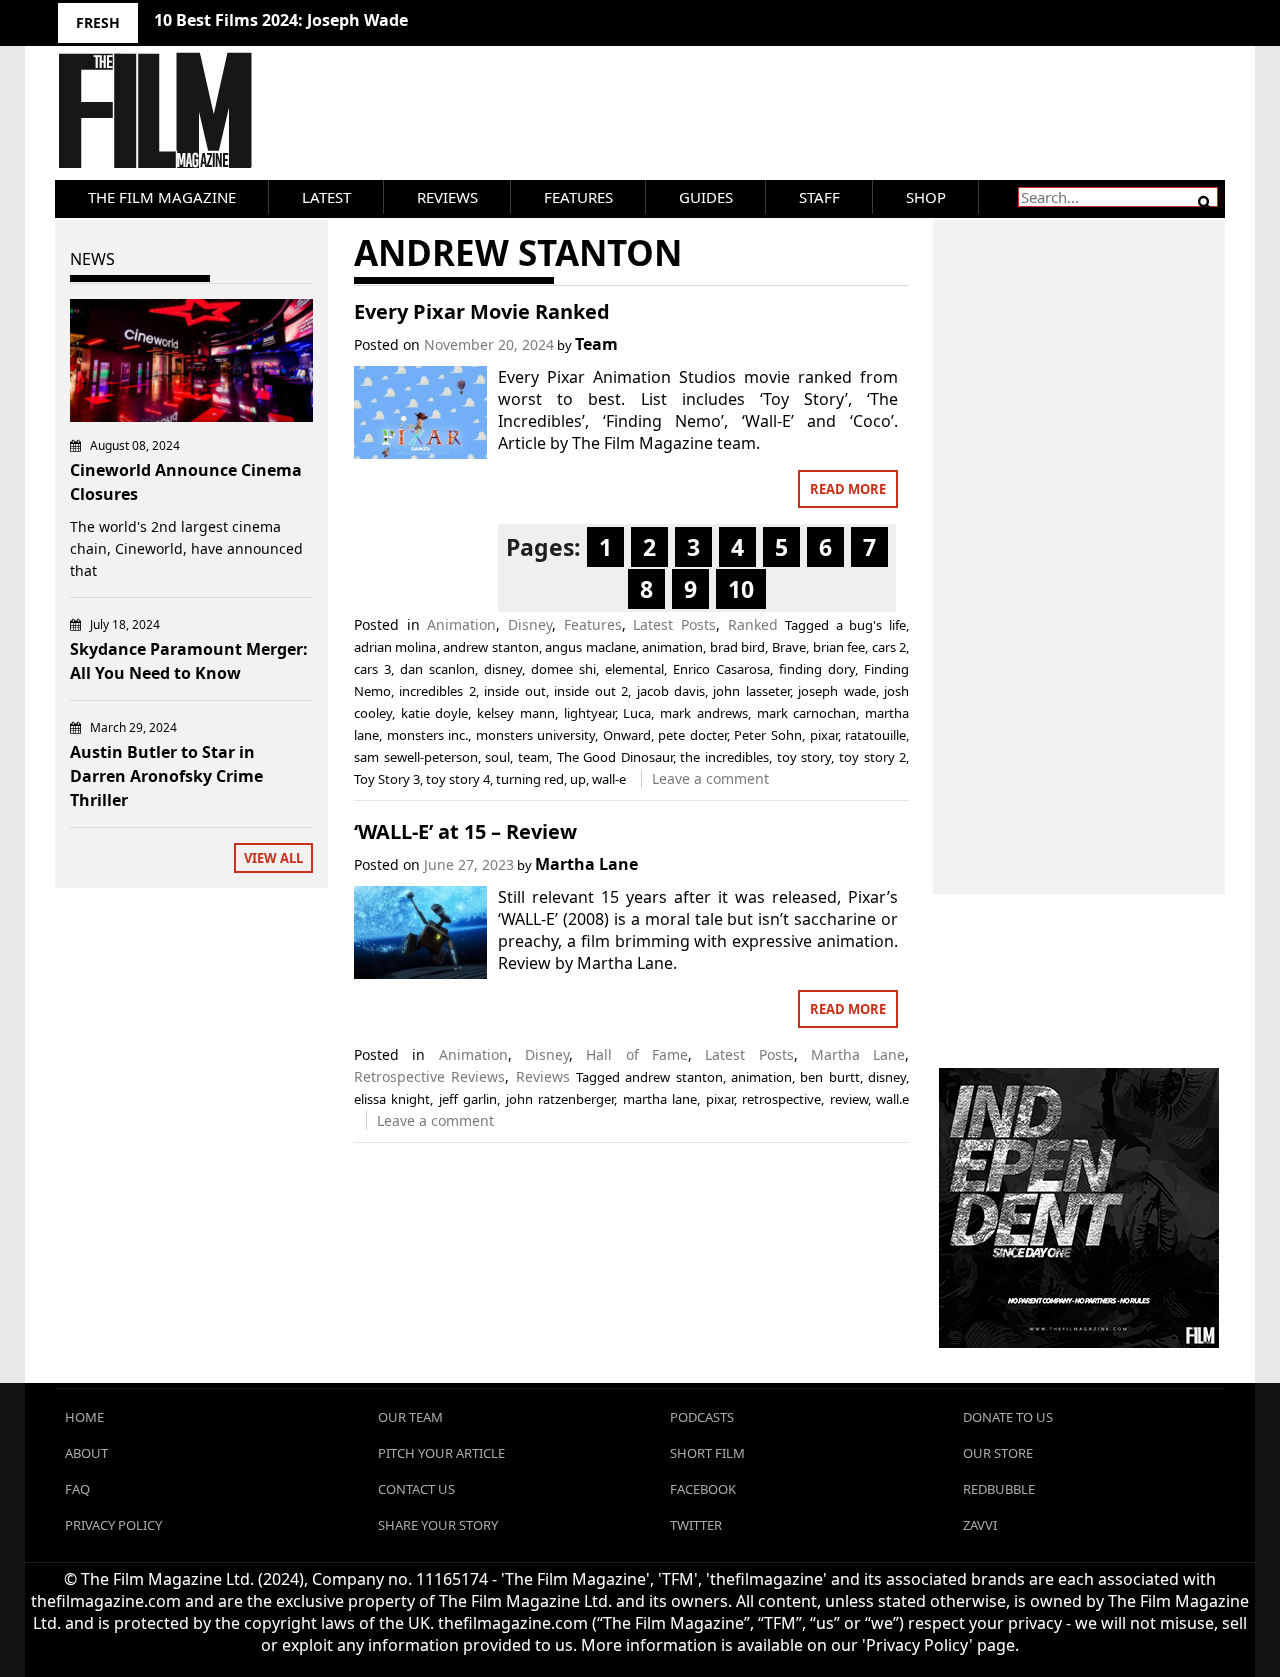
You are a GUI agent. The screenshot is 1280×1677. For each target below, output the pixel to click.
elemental (634, 669)
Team (596, 344)
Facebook (703, 1489)
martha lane (660, 1099)
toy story (804, 757)
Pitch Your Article (441, 1453)
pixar (824, 735)
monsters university (536, 735)
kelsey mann (516, 713)
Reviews (447, 197)
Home (84, 1417)
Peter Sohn (768, 735)
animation (672, 647)
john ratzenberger (560, 1099)
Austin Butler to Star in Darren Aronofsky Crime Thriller (166, 776)
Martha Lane (586, 864)
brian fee (839, 647)
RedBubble (999, 1489)
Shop (926, 197)
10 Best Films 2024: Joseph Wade (281, 20)
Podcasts (702, 1417)
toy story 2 (872, 757)
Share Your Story (438, 1525)
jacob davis (671, 691)
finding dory (817, 669)
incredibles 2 (437, 691)
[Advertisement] (1079, 535)
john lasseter (751, 691)
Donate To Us (1008, 1417)
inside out (514, 691)
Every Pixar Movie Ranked (482, 311)
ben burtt (829, 1077)
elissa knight (392, 1099)
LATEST (326, 197)
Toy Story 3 (387, 779)
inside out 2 (591, 691)
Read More (848, 489)
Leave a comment (710, 778)
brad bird (738, 647)
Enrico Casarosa (721, 669)
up (578, 779)
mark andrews (704, 713)
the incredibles (724, 757)
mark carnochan (807, 713)
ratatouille (875, 735)
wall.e (892, 1099)
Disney (530, 624)
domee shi (563, 669)
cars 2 (889, 647)
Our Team (410, 1417)
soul (497, 757)
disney (503, 669)
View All (273, 858)
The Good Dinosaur (615, 757)
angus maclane (590, 647)
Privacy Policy (113, 1525)
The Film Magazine (162, 197)
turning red (530, 779)
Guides (706, 197)
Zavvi (980, 1525)
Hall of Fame (637, 1054)
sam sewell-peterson (416, 757)
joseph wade (836, 691)
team (533, 757)
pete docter (692, 735)
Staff (819, 197)
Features (578, 197)
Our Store (998, 1453)
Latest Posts (674, 624)
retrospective (781, 1099)
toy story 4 (458, 779)
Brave (789, 647)
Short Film (707, 1453)
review (849, 1099)
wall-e (609, 779)
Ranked (753, 624)
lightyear (589, 713)
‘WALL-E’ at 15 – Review (465, 831)
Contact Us (416, 1489)
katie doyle (435, 713)
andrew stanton (491, 647)
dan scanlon (437, 669)
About (86, 1453)
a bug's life (871, 625)
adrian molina (395, 647)
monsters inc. (428, 735)
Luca (637, 713)
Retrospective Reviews (429, 1076)
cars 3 (372, 669)
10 (741, 589)
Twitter (696, 1525)
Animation (461, 624)
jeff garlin (468, 1099)
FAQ (77, 1489)
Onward (627, 735)
